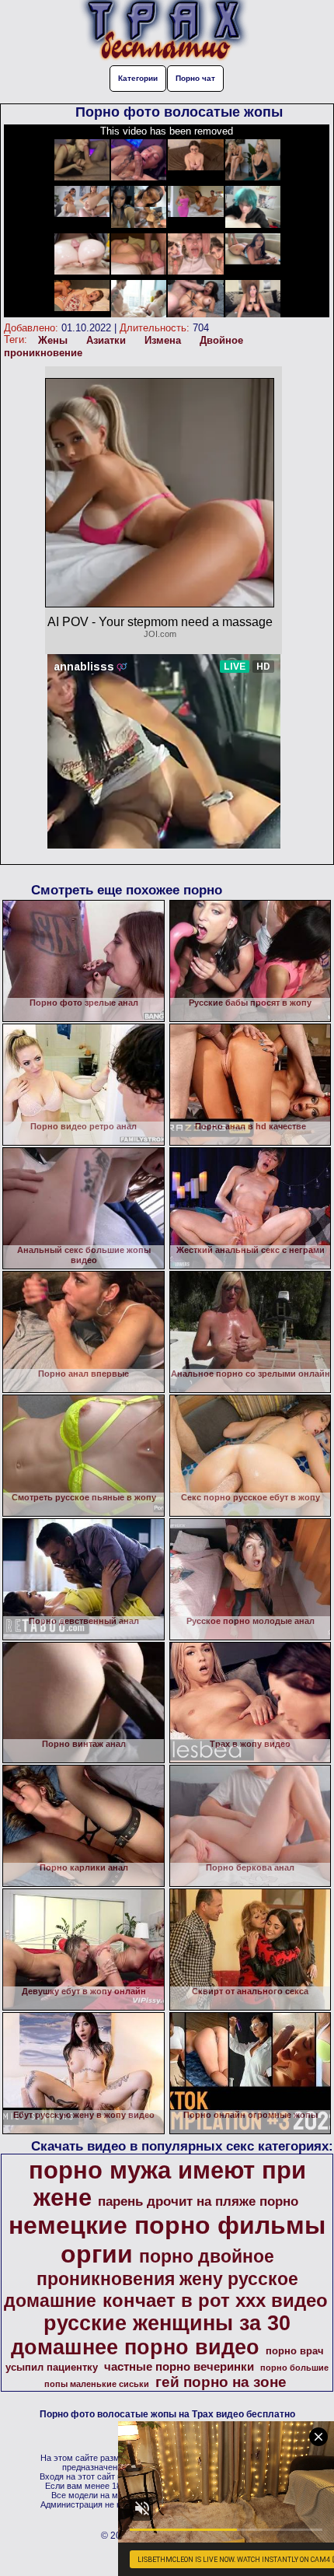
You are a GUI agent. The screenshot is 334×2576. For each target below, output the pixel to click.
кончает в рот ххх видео (215, 2300)
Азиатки (106, 340)
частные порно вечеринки (179, 2367)
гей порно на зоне (221, 2382)
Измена (163, 340)
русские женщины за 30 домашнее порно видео (151, 2335)
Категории (138, 78)
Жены (53, 340)
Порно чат (195, 78)
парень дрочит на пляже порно (198, 2201)
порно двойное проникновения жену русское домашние (151, 2278)
